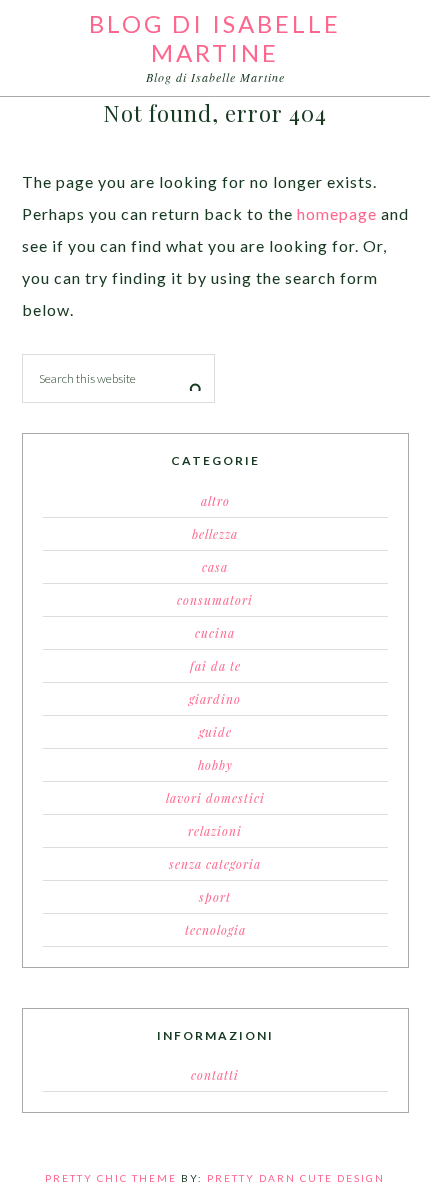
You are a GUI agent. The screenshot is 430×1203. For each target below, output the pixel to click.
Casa (215, 567)
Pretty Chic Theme (111, 1178)
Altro (215, 501)
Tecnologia (215, 930)
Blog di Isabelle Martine (215, 38)
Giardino (215, 699)
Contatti (215, 1075)
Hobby (215, 765)
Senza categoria (215, 864)
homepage (337, 213)
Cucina (215, 633)
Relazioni (215, 831)
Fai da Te (215, 666)
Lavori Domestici (215, 798)
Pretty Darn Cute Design (296, 1178)
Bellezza (215, 534)
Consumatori (215, 600)
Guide (215, 732)
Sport (215, 897)
